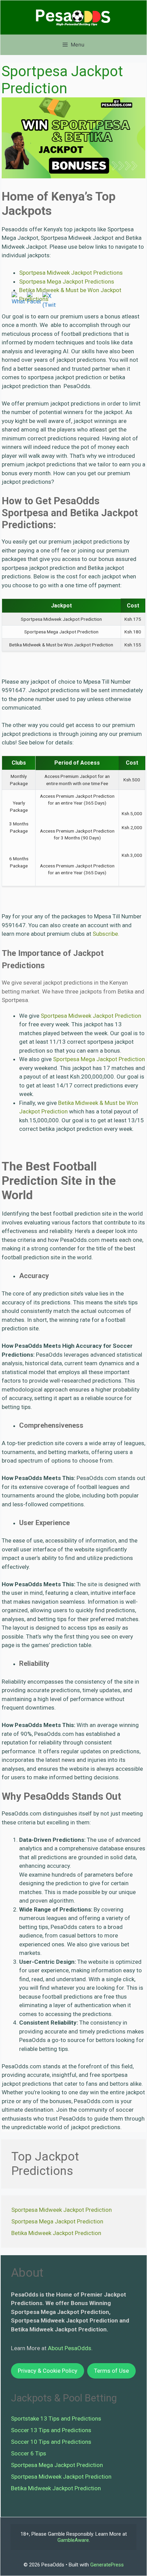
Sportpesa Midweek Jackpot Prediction (91, 1016)
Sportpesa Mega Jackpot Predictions (67, 282)
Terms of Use (111, 2371)
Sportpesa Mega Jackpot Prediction (99, 1059)
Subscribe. (106, 934)
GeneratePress (107, 2565)
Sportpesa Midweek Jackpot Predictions (71, 273)
